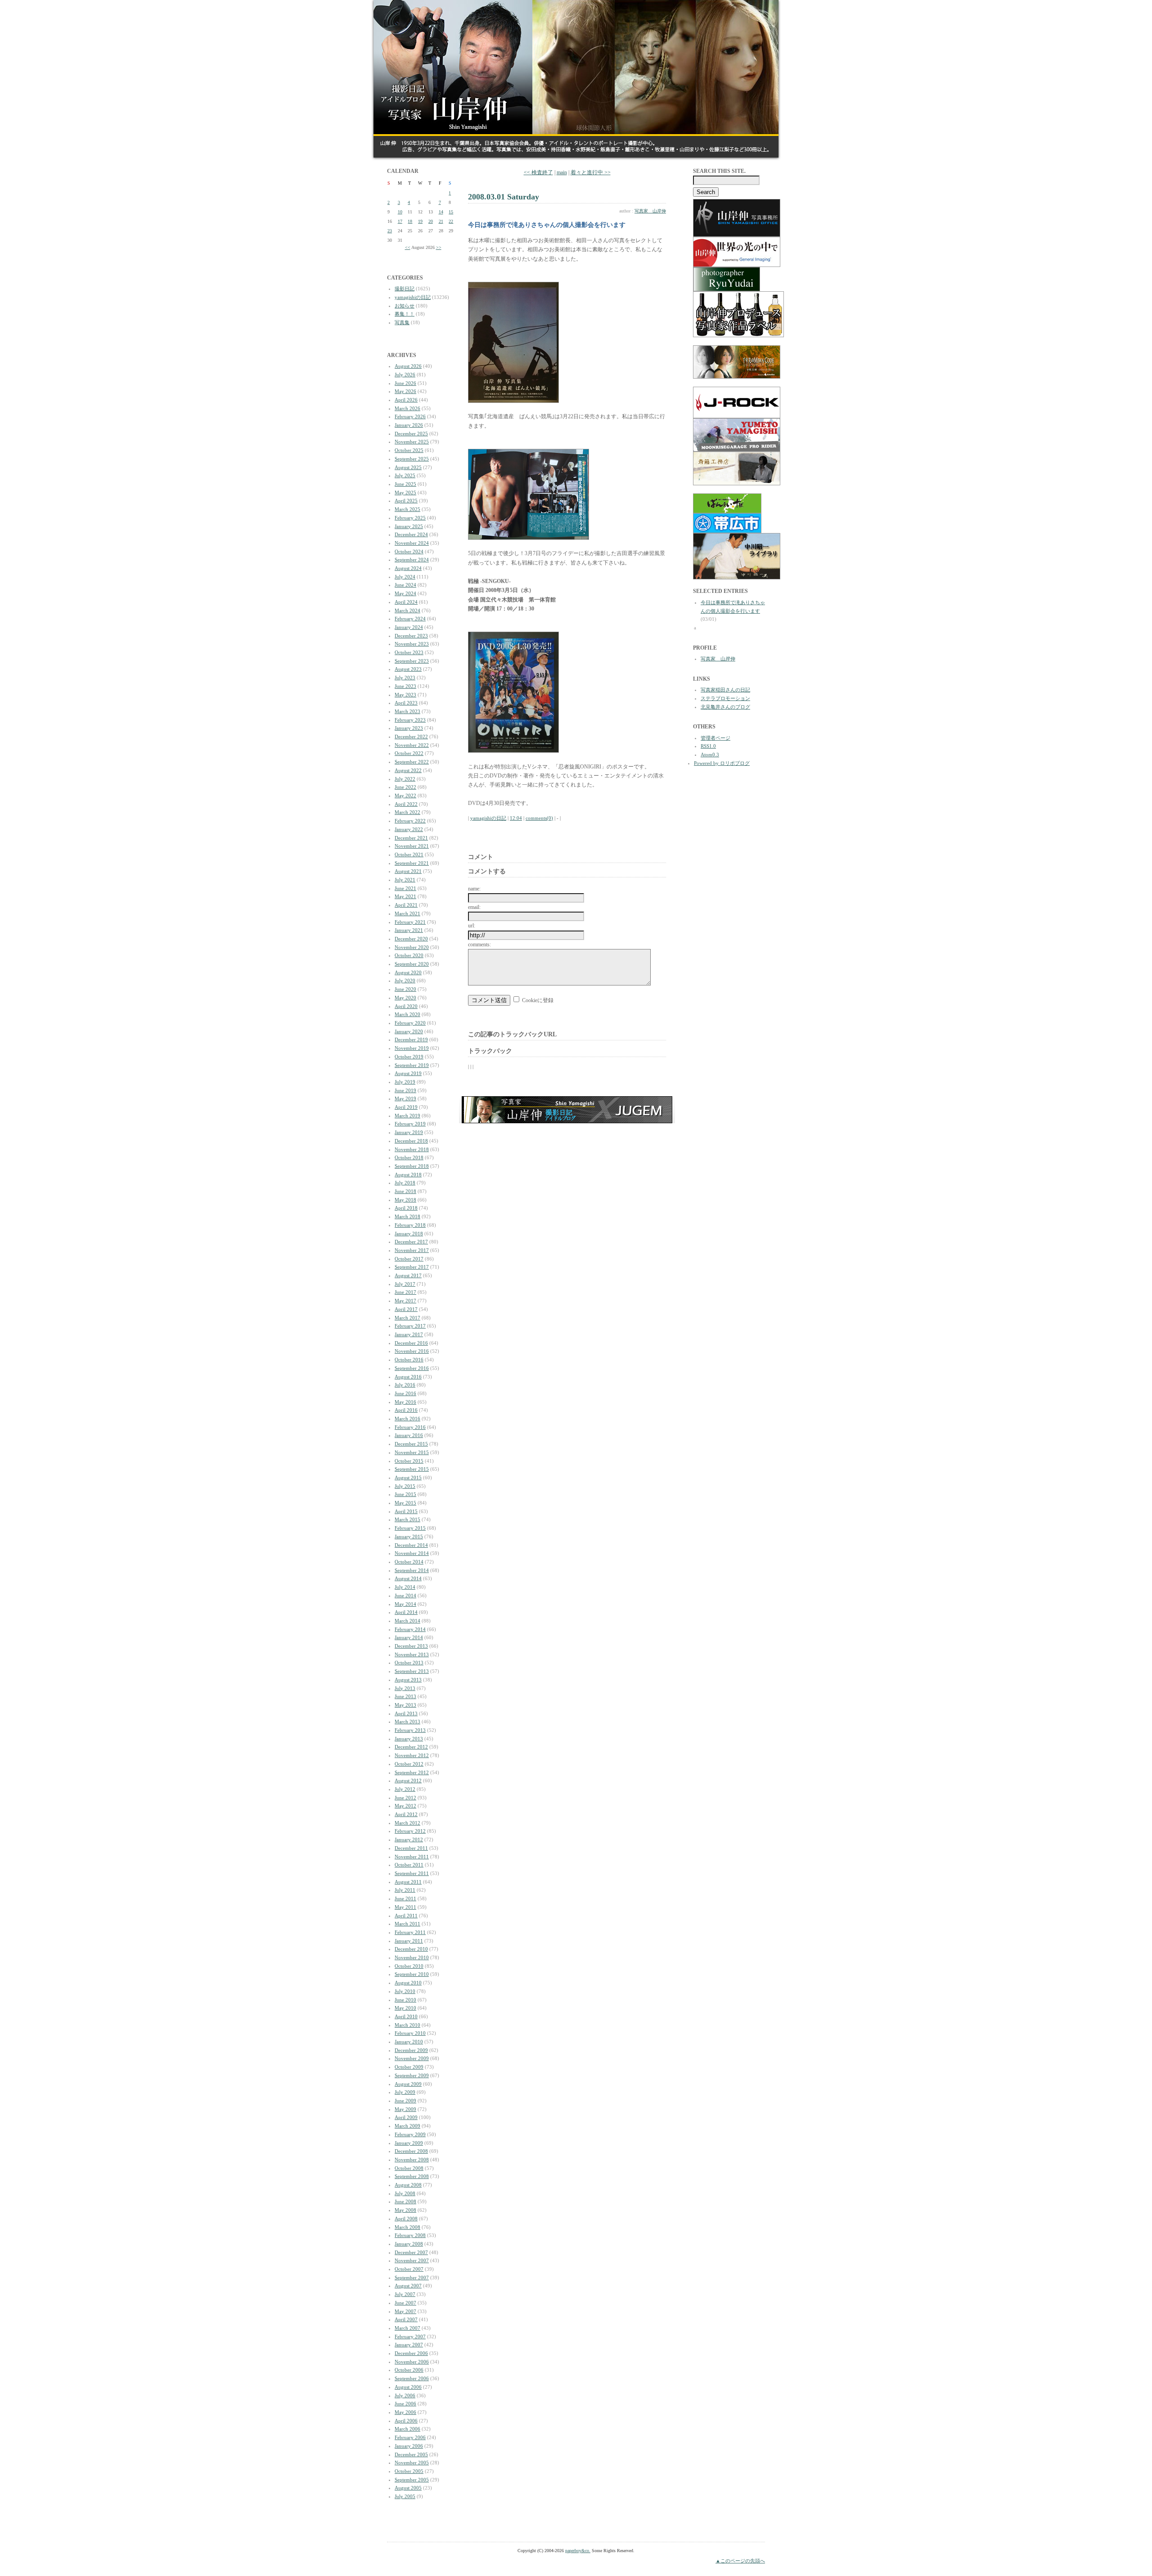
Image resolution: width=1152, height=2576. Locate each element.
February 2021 (410, 922)
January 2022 (409, 829)
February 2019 (410, 1124)
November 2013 (412, 1654)
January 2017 (409, 1334)
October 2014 (409, 1562)
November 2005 (412, 2463)
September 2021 (412, 863)
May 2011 (405, 1907)
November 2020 (412, 947)
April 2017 (406, 1309)
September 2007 (412, 2278)
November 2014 (412, 1553)
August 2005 (408, 2488)
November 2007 (412, 2260)
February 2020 (410, 1023)
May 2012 (405, 1806)
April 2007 (406, 2319)
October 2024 (409, 551)
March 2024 (407, 610)
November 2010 (412, 1957)
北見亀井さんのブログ (725, 707)
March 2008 (407, 2227)
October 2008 (409, 2168)
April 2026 (406, 400)
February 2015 (410, 1528)
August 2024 (408, 568)
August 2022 (408, 770)
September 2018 (412, 1166)
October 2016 (409, 1360)
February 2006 (410, 2437)
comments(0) (539, 818)
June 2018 (405, 1191)
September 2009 (412, 2075)
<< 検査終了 (538, 172)
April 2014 (406, 1612)
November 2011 (412, 1857)
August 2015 (408, 1478)
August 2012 (408, 1781)
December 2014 (411, 1545)
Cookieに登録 (538, 1000)
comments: (479, 945)
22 (451, 221)
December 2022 (411, 737)
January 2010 (409, 2042)
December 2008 (411, 2151)
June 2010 (405, 2000)
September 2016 (412, 1368)
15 (451, 212)
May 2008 (405, 2210)
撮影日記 (405, 289)
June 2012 (405, 1798)
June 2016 (405, 1393)
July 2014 (405, 1587)
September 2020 (412, 964)
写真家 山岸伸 (650, 211)
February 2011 (410, 1932)
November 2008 (412, 2160)
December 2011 (411, 1848)
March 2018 (407, 1216)
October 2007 (409, 2269)
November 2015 (412, 1452)
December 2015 (411, 1444)
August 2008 (408, 2185)
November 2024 (412, 543)
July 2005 (405, 2496)
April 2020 (406, 1006)
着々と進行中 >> (591, 172)
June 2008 (405, 2201)
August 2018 (408, 1175)
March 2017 (407, 1318)
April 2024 (406, 602)
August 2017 (408, 1275)
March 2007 (407, 2328)
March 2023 (407, 711)
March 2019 (407, 1116)
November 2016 (412, 1351)
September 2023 (412, 661)
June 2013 (405, 1696)
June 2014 (405, 1595)
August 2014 (408, 1578)
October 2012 (409, 1764)
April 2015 (406, 1511)
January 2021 (409, 930)
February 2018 (410, 1225)
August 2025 (408, 467)
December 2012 (411, 1747)
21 (441, 221)
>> (439, 247)
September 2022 (412, 762)
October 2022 (409, 753)
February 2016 (410, 1427)
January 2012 (409, 1839)
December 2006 (411, 2353)
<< (408, 247)
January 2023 (409, 728)
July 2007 (405, 2294)
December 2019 (411, 1039)
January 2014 (409, 1637)
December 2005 (411, 2454)
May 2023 (405, 695)
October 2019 (409, 1057)
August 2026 (408, 366)
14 (441, 212)
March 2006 (407, 2429)
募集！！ (405, 314)
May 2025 (405, 493)
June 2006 (405, 2404)
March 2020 (407, 1014)
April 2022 (406, 804)
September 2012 (412, 1772)
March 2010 (407, 2025)
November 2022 (412, 745)
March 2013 (407, 1722)
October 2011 (409, 1865)
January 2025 (409, 526)
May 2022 (405, 795)
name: (474, 889)
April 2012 (406, 1814)
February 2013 (410, 1730)
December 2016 (411, 1343)
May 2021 (405, 896)
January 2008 (409, 2244)
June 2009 (405, 2101)
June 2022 (405, 787)
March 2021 (407, 913)
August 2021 (408, 871)
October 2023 (409, 652)
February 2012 (410, 1831)
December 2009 (411, 2050)
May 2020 (405, 998)
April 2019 (406, 1107)
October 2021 (409, 854)
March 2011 (407, 1924)
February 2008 (410, 2235)
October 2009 (409, 2067)
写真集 (402, 322)
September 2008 (412, 2176)
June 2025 (405, 484)
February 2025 (410, 518)
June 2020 (405, 989)
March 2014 (407, 1621)
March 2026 (407, 408)
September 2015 (412, 1469)
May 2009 (405, 2109)
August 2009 (408, 2084)
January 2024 (409, 627)
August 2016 (408, 1377)
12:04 (516, 818)
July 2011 (405, 1890)
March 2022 (407, 812)
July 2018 (405, 1183)
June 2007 (405, 2303)
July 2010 (405, 1991)
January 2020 (409, 1031)
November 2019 (412, 1048)
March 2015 (407, 1519)
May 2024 (405, 593)
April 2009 (406, 2117)
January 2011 (409, 1941)
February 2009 (410, 2134)
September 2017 (412, 1267)
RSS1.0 (708, 746)
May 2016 (405, 1402)
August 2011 (408, 1882)
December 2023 (411, 636)
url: (472, 926)
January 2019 (409, 1132)
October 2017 (409, 1259)
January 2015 (409, 1537)
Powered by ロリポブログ (722, 763)
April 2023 (406, 703)
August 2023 (408, 669)
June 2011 (405, 1898)
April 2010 (406, 2016)
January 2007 (409, 2345)
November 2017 (412, 1250)
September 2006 (412, 2378)
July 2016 (405, 1385)
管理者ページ (715, 738)
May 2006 (405, 2412)
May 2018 (405, 1200)
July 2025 (405, 475)
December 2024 (411, 534)
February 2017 (410, 1326)
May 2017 (405, 1301)
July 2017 (405, 1284)
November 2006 (412, 2362)
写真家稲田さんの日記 (725, 690)
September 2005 (412, 2480)
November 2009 (412, 2058)
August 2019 (408, 1073)
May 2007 (405, 2311)
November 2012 (412, 1755)
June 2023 (405, 686)
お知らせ (405, 306)
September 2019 (412, 1065)
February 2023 (410, 720)
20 (431, 221)
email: (474, 907)
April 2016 (406, 1410)
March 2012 (407, 1823)
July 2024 (405, 577)
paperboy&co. (578, 2551)
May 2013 (405, 1705)
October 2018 (409, 1157)
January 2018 (409, 1234)
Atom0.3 (710, 755)
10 (400, 212)
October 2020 (409, 955)
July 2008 (405, 2193)
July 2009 (405, 2092)
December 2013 (411, 1646)
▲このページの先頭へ (740, 2561)
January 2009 (409, 2143)
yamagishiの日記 (413, 297)
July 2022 (405, 779)
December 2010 (411, 1949)
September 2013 (412, 1671)
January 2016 (409, 1435)
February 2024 (410, 619)
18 (410, 221)
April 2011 (406, 1916)
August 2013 (408, 1680)
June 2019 (405, 1090)
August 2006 (408, 2387)
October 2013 (409, 1663)
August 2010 (408, 1983)
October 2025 (409, 450)
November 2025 (412, 442)
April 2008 (406, 2219)
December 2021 (411, 838)
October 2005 (409, 2471)
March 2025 (407, 509)
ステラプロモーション (725, 698)
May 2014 (405, 1604)
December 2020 (411, 939)
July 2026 (405, 375)
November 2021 (412, 846)
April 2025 (406, 501)
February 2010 (410, 2033)
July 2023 (405, 678)
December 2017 (411, 1242)
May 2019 (405, 1098)
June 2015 (405, 1494)
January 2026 (409, 425)
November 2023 (412, 644)
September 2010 (412, 1974)
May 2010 (405, 2008)
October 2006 (409, 2370)
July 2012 (405, 1789)
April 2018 (406, 1208)
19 (420, 221)
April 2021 (406, 905)
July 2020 (405, 981)
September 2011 (412, 1873)
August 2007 (408, 2286)
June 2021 (405, 888)
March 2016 (407, 1419)
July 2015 (405, 1486)
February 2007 (410, 2336)
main (562, 172)
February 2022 (410, 821)
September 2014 (412, 1570)
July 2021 (405, 880)
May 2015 (405, 1503)
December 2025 (411, 434)
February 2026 (410, 416)
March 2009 (407, 2126)
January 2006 (409, 2446)
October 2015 (409, 1461)
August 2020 (408, 972)
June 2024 (405, 585)
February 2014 (410, 1629)
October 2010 (409, 1966)
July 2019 (405, 1082)
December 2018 (411, 1141)
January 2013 (409, 1739)
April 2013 (406, 1713)
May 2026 (405, 391)
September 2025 (412, 459)
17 (400, 221)
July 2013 (405, 1688)
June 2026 (405, 383)
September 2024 (412, 560)
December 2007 (411, 2252)
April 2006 (406, 2421)
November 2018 (412, 1149)
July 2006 (405, 2395)
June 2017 (405, 1292)
